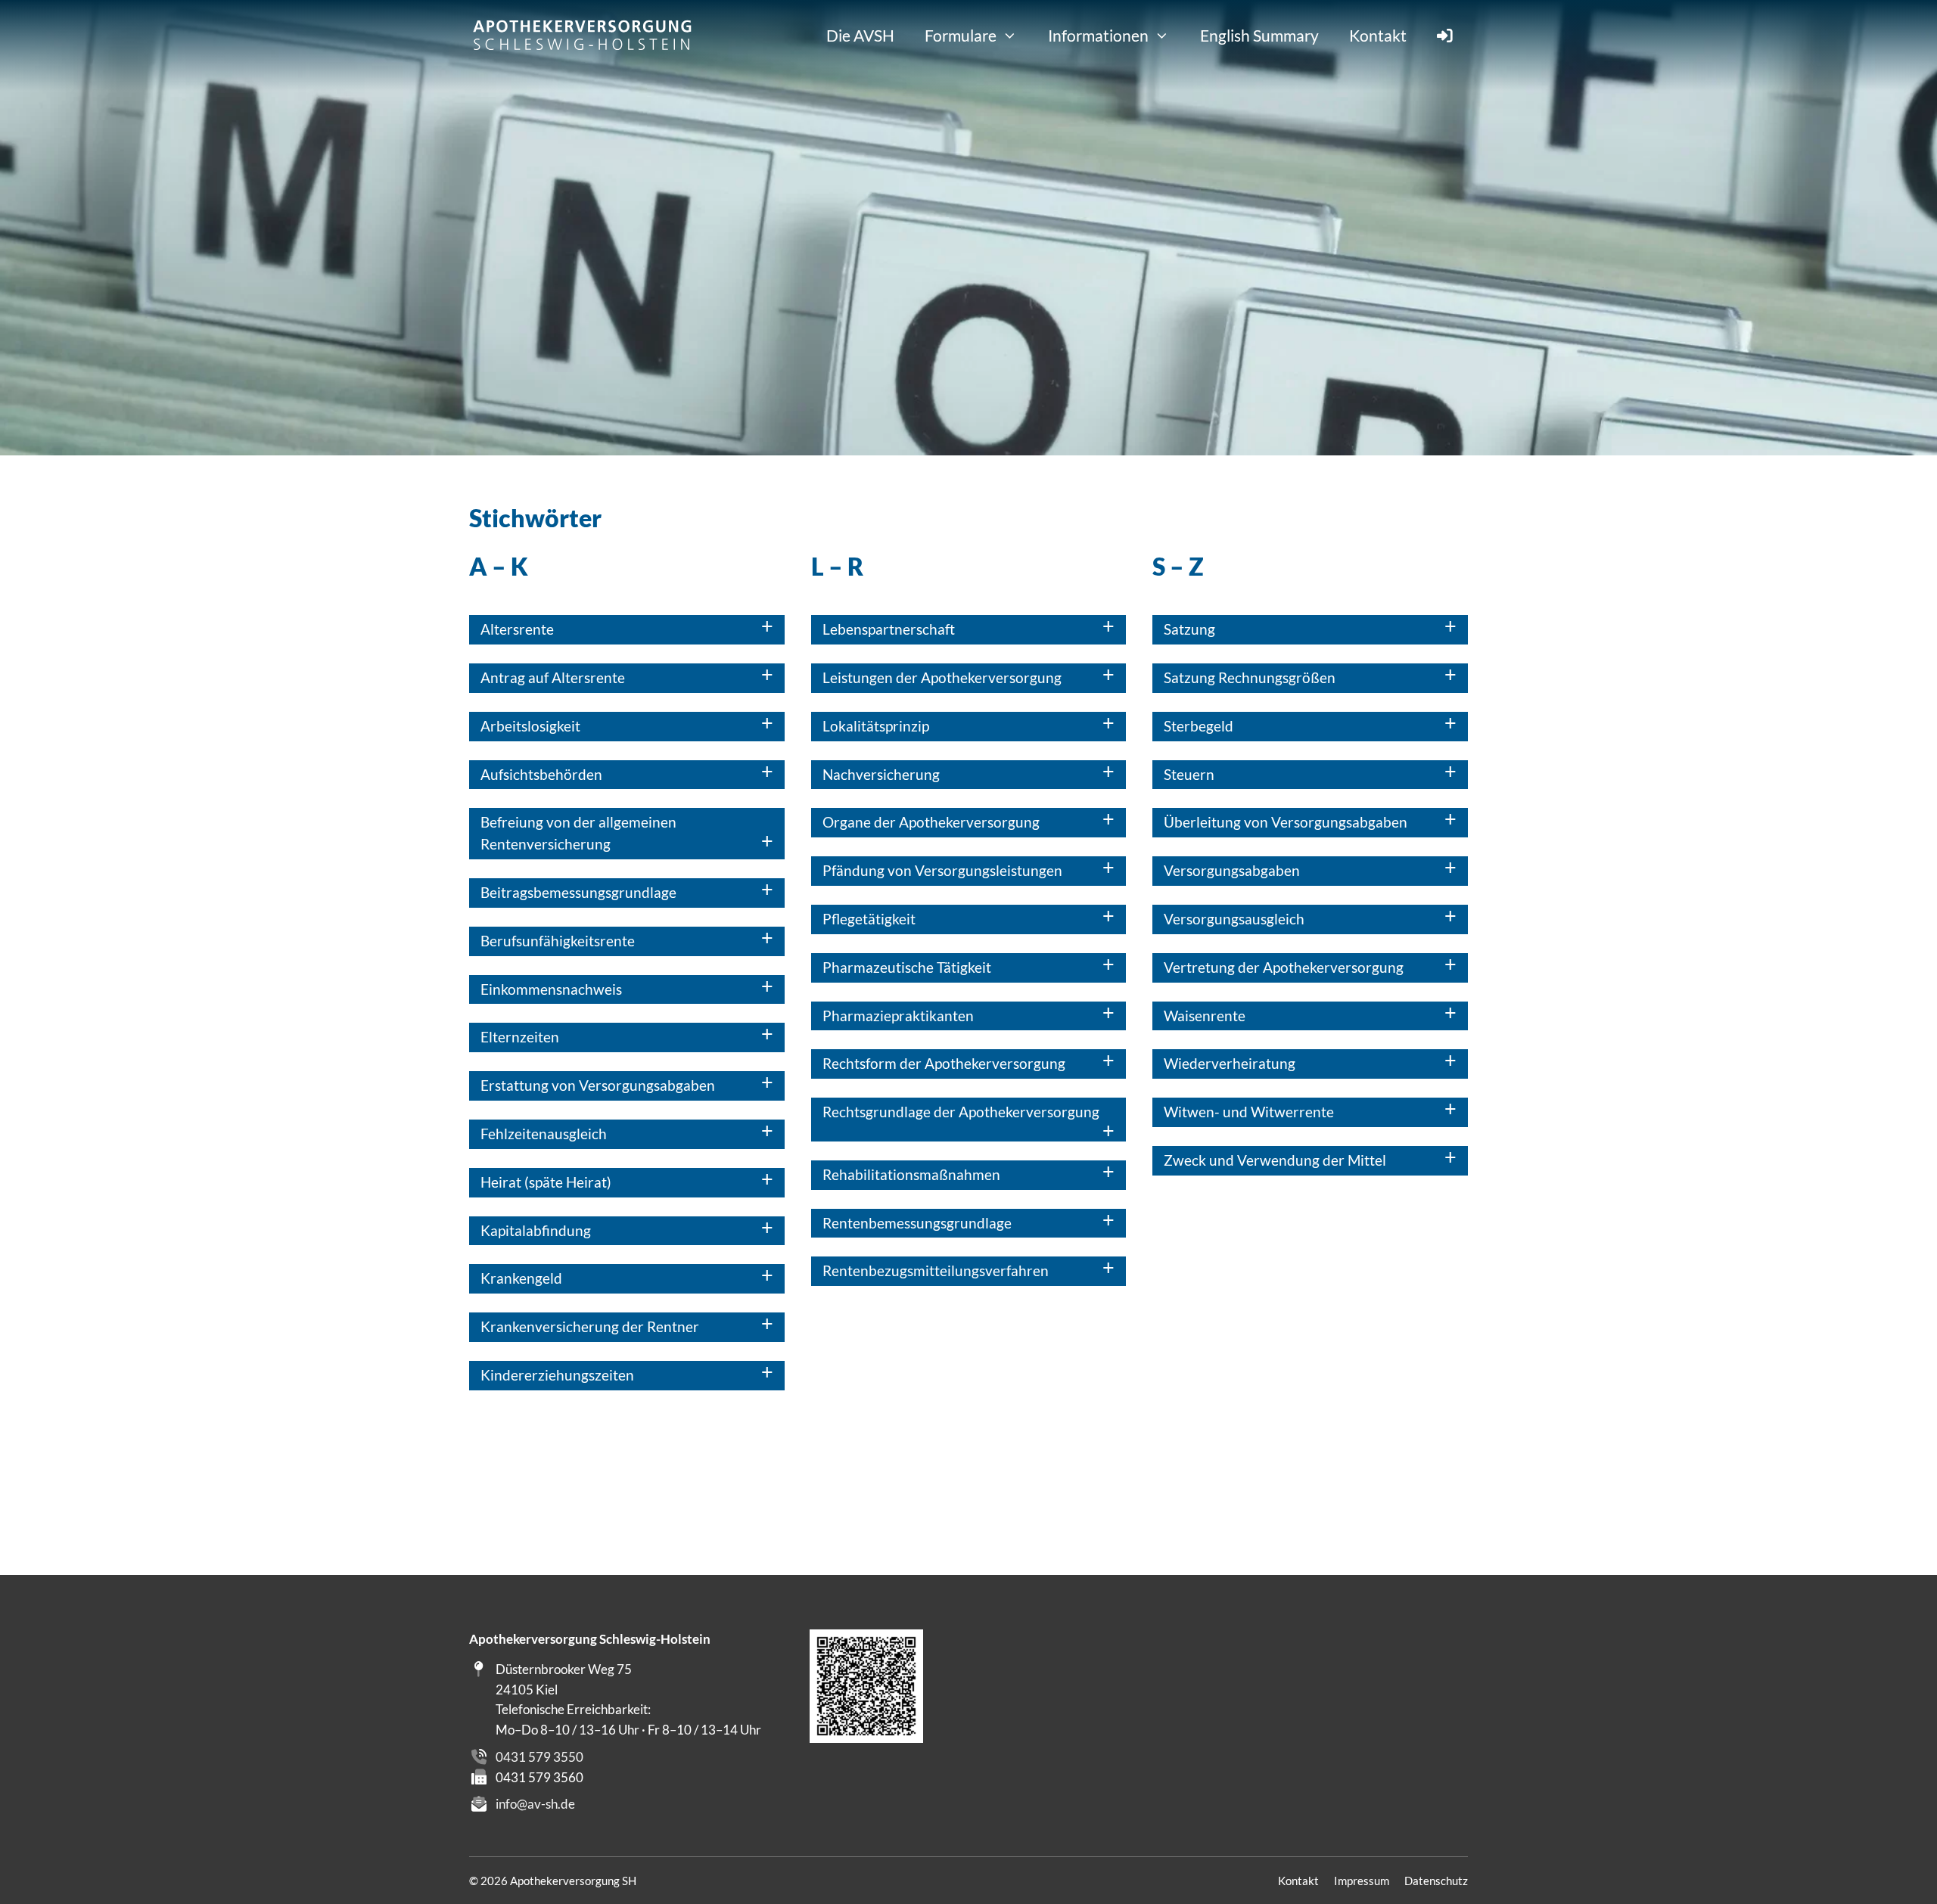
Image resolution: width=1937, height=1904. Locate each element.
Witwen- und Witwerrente (1249, 1112)
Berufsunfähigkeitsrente (558, 941)
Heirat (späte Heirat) (546, 1182)
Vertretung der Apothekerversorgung (1284, 967)
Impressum (1362, 1881)
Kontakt (1378, 35)
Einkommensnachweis (551, 989)
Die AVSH (860, 35)
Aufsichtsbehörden (541, 774)
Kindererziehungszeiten (557, 1375)
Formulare (961, 35)
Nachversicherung (881, 774)
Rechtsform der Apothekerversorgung (944, 1063)
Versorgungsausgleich (1234, 919)
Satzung (1189, 629)
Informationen (1098, 35)
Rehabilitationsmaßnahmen (911, 1174)
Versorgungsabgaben (1232, 870)
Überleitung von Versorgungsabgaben (1286, 822)
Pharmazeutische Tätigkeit (907, 967)
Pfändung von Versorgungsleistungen (942, 870)
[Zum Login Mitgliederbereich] (1445, 35)
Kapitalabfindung (536, 1230)
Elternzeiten (520, 1037)
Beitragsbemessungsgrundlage (578, 892)
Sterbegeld (1199, 726)
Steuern (1189, 774)
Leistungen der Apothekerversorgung (942, 677)
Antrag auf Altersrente (553, 677)
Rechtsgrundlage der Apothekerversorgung (961, 1112)
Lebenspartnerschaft (889, 629)
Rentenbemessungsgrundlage (917, 1223)
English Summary (1259, 35)
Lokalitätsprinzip (876, 726)
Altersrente (517, 629)
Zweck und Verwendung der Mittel (1275, 1160)
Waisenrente (1205, 1016)
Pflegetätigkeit (869, 919)
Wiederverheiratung (1230, 1063)
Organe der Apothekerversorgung (931, 822)
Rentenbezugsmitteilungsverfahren (936, 1270)
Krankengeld (521, 1278)
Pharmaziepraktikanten (898, 1016)
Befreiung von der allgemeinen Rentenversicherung (578, 833)
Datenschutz (1436, 1881)
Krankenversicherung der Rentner (590, 1326)
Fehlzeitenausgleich (544, 1134)
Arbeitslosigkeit (530, 726)
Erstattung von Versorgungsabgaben (598, 1085)
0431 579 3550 (539, 1757)
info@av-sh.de (535, 1804)
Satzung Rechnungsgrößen (1250, 677)
